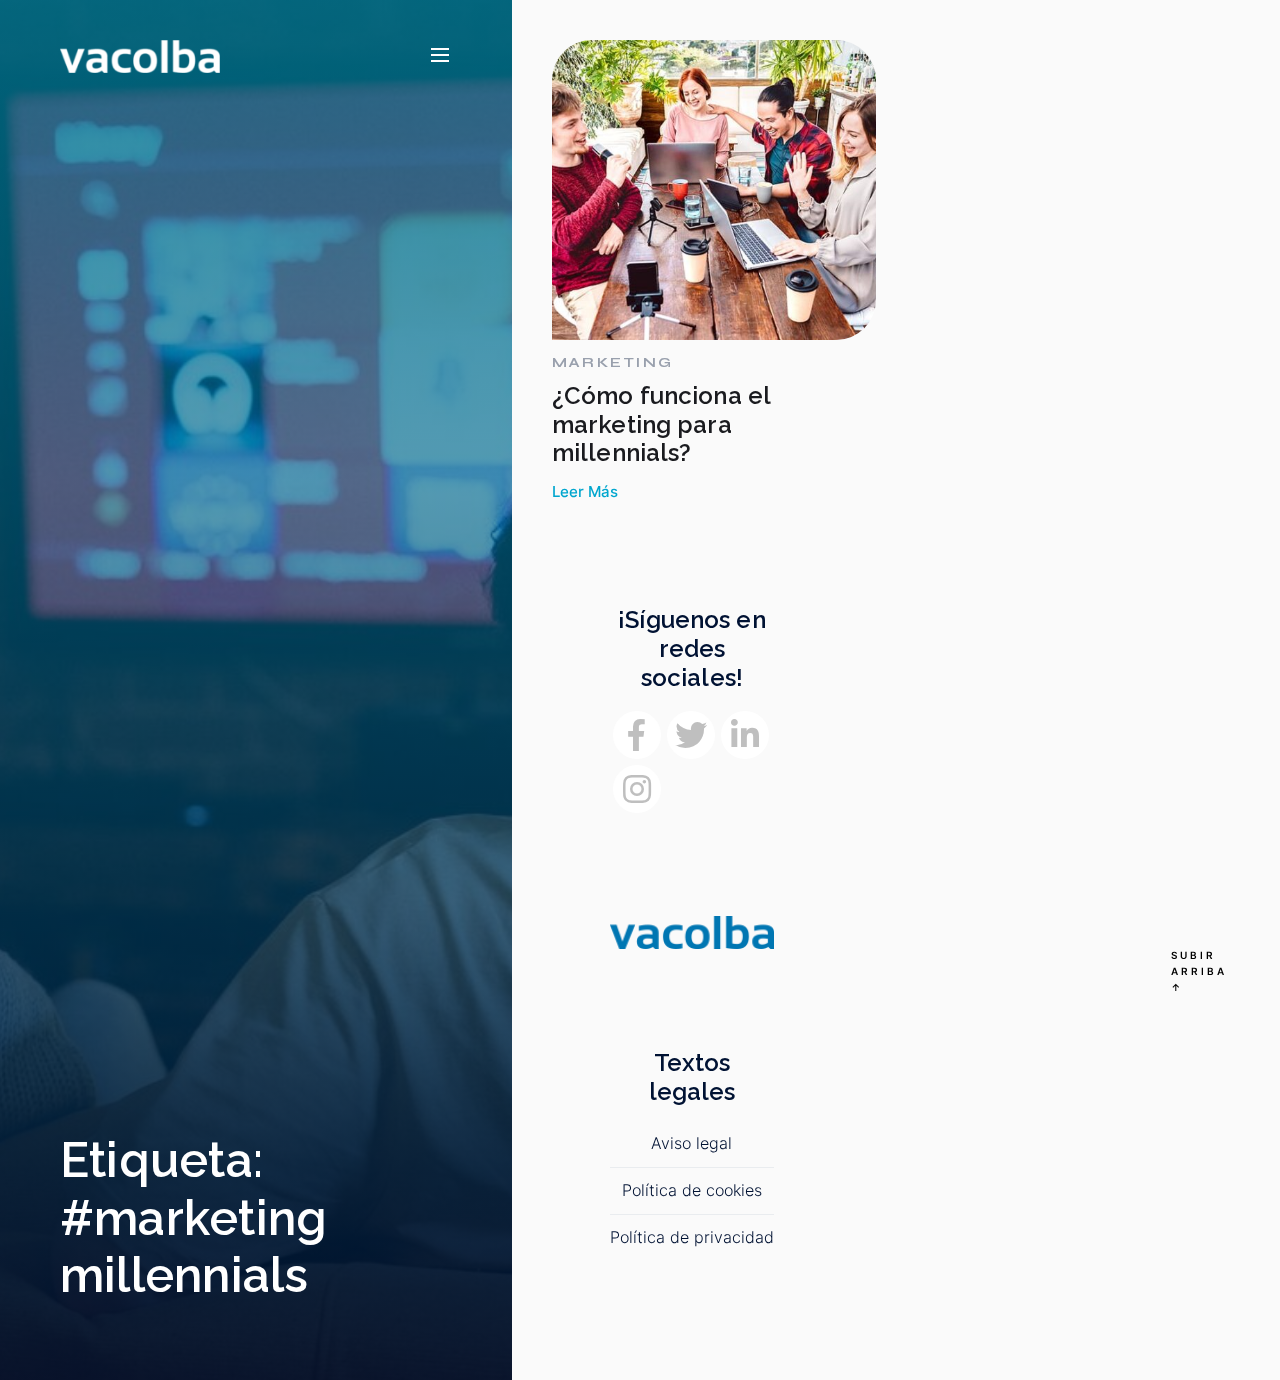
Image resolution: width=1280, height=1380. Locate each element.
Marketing (612, 363)
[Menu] (440, 56)
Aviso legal (691, 1143)
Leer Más (585, 492)
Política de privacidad (692, 1237)
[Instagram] (637, 789)
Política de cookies (692, 1190)
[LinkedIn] (745, 735)
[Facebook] (637, 735)
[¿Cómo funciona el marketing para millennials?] (714, 190)
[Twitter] (691, 735)
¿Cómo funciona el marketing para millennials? (661, 424)
